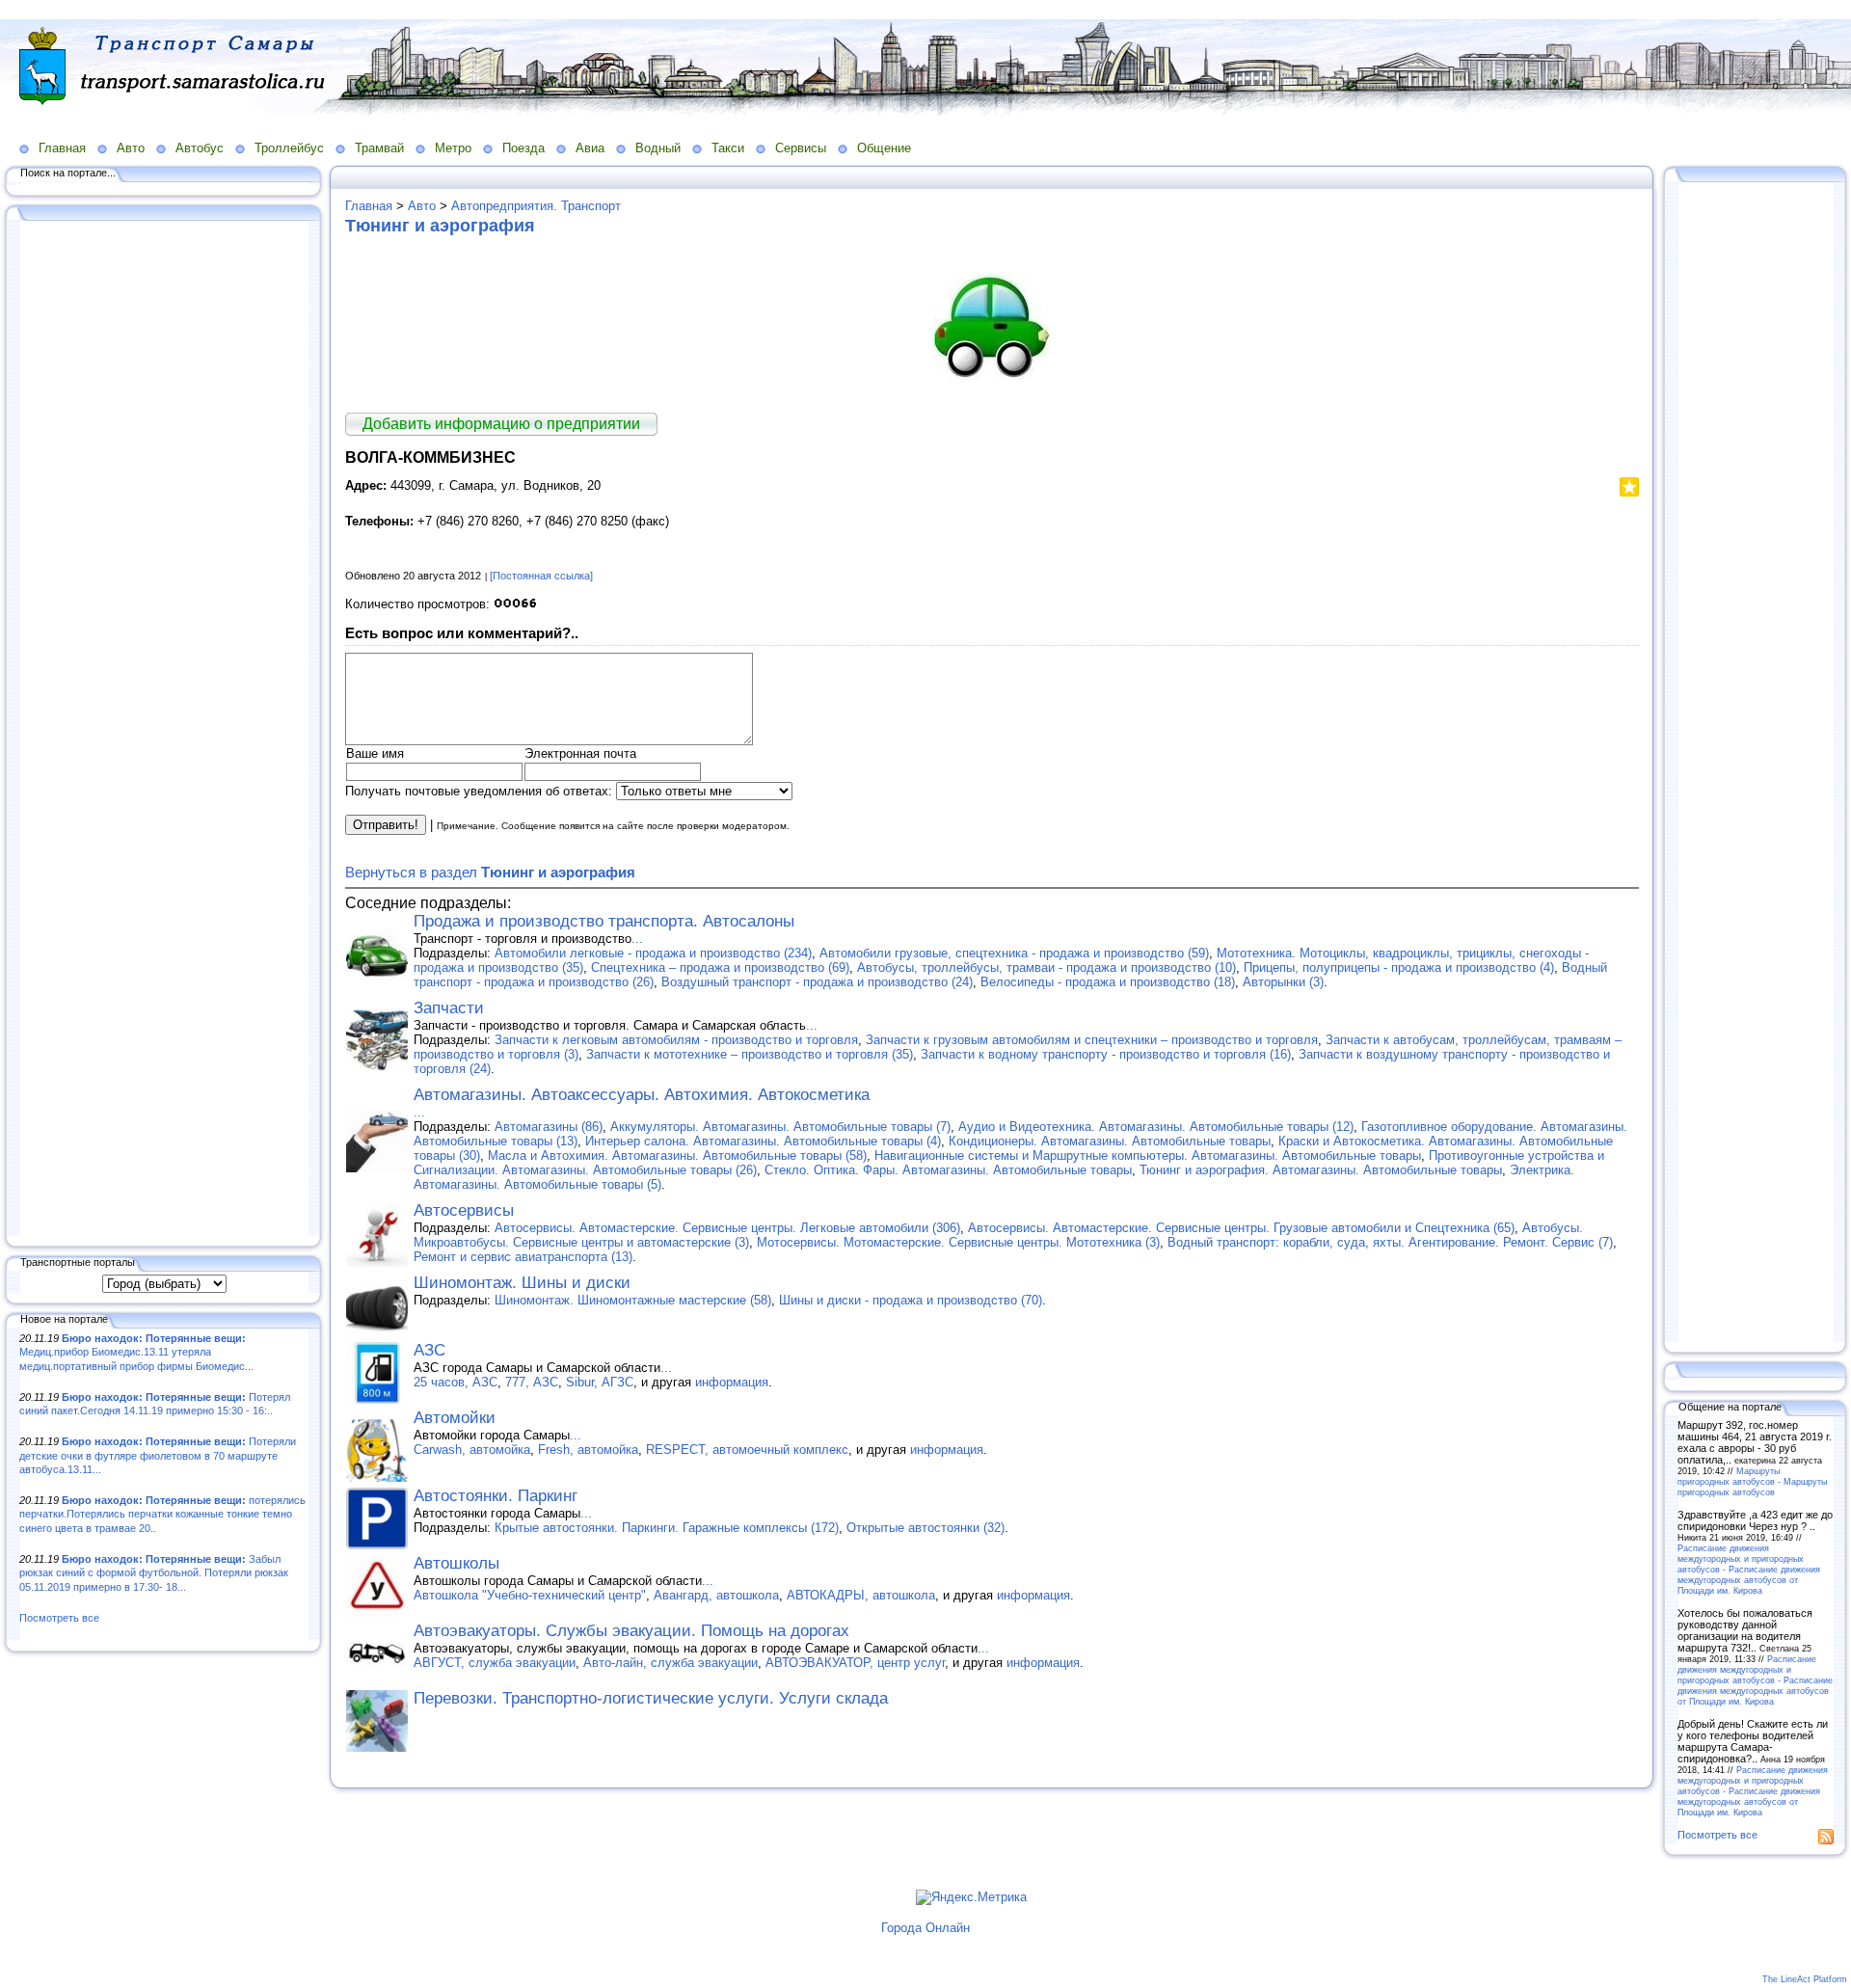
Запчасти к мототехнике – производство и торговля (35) (750, 1054)
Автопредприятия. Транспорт (536, 206)
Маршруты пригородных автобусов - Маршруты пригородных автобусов (1752, 1481)
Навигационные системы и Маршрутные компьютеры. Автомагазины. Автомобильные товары (1148, 1155)
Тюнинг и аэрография (440, 226)
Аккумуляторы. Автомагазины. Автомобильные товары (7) (780, 1127)
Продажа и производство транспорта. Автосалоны (604, 921)
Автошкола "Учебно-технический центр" (530, 1595)
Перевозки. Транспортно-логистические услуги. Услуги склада (651, 1698)
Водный (658, 148)
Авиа (590, 148)
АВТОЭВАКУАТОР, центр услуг (855, 1663)
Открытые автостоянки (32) (925, 1528)
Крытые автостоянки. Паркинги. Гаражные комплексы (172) (667, 1528)
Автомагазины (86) (549, 1127)
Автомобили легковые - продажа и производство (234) (653, 953)
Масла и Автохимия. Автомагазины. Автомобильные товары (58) (677, 1155)
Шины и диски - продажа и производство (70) (911, 1300)
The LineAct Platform (1805, 1979)
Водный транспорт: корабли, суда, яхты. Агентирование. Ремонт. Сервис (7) (1390, 1242)
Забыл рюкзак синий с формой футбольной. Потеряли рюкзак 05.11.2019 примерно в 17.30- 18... (154, 1573)
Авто (131, 148)
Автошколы (456, 1563)
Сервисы (801, 148)
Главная (62, 148)
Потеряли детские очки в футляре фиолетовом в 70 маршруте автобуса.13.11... (158, 1455)
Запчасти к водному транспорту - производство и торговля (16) (1106, 1054)
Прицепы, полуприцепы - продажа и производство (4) (1399, 967)
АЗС (429, 1350)
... (637, 939)
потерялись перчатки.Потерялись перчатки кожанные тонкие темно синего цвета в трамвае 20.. (162, 1514)
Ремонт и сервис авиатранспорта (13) (523, 1257)
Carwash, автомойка (472, 1450)
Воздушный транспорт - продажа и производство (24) (817, 982)
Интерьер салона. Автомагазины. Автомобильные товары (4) (763, 1141)
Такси (728, 148)
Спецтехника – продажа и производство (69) (720, 967)
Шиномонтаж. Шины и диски (522, 1283)
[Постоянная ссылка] (541, 576)
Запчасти (449, 1008)
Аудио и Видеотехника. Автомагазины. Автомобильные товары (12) (1156, 1127)
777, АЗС (532, 1382)
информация (732, 1382)
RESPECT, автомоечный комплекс (747, 1450)
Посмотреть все (59, 1618)
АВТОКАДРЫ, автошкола (861, 1595)
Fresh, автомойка (588, 1450)
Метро (453, 148)
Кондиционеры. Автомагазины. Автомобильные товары (1110, 1141)
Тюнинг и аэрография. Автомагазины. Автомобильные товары (1321, 1170)
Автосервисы (464, 1210)
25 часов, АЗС (456, 1382)
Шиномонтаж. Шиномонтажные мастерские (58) (633, 1300)
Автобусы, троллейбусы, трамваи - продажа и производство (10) (1046, 967)
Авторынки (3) (1283, 982)
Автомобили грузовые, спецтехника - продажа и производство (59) (1014, 953)
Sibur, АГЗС (600, 1382)
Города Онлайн (925, 1928)
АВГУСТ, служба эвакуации (495, 1663)
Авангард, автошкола (716, 1595)
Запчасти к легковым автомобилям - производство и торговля (676, 1040)
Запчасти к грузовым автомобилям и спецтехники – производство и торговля (1092, 1040)
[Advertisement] (164, 730)
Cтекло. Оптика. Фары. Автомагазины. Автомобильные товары (948, 1170)
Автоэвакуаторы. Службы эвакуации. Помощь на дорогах (631, 1631)
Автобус (200, 148)
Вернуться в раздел (490, 872)
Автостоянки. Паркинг (496, 1496)
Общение (884, 148)
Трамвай (379, 148)
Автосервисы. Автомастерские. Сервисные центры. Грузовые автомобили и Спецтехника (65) (1241, 1228)
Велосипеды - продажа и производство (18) (1108, 982)
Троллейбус (289, 148)
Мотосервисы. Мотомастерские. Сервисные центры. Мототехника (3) (958, 1242)
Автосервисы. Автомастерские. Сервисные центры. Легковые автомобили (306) (727, 1228)
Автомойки (455, 1418)
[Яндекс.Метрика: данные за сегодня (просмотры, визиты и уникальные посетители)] (971, 1897)
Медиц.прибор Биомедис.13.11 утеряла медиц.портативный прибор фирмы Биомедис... (136, 1352)
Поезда (523, 148)
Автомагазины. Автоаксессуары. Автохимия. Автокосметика (642, 1095)
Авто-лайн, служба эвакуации (671, 1663)
